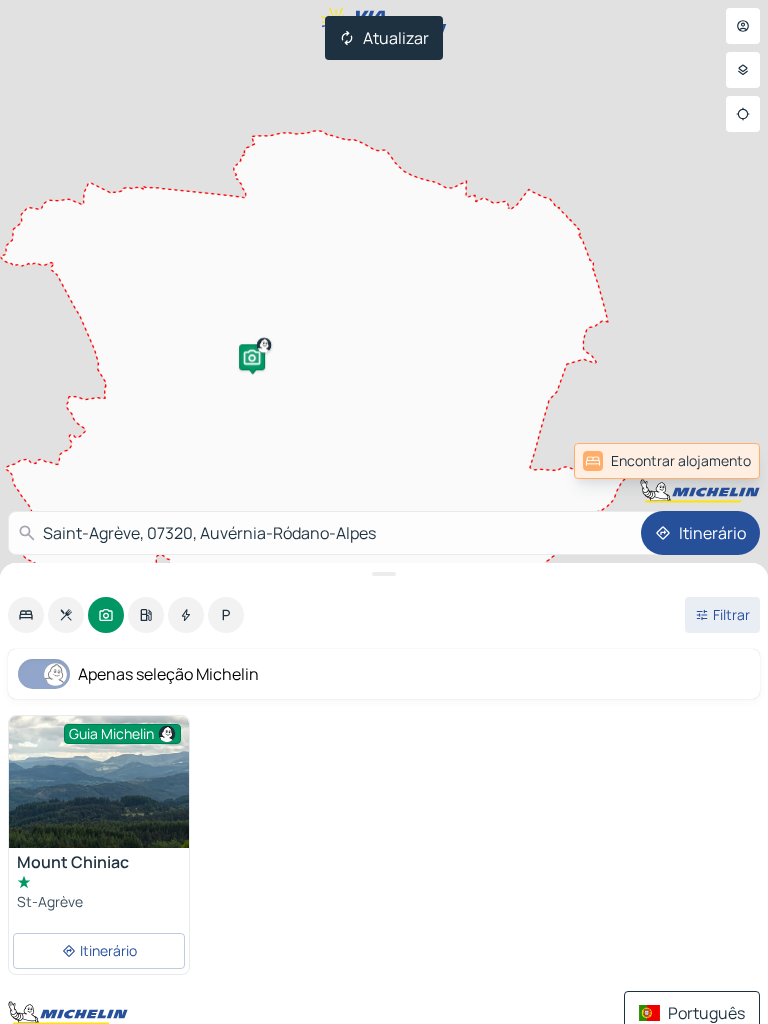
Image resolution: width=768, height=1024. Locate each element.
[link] (667, 461)
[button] (252, 357)
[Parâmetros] (743, 70)
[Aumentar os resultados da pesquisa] (384, 574)
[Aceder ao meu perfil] (743, 26)
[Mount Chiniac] (99, 783)
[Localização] (743, 114)
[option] (26, 615)
